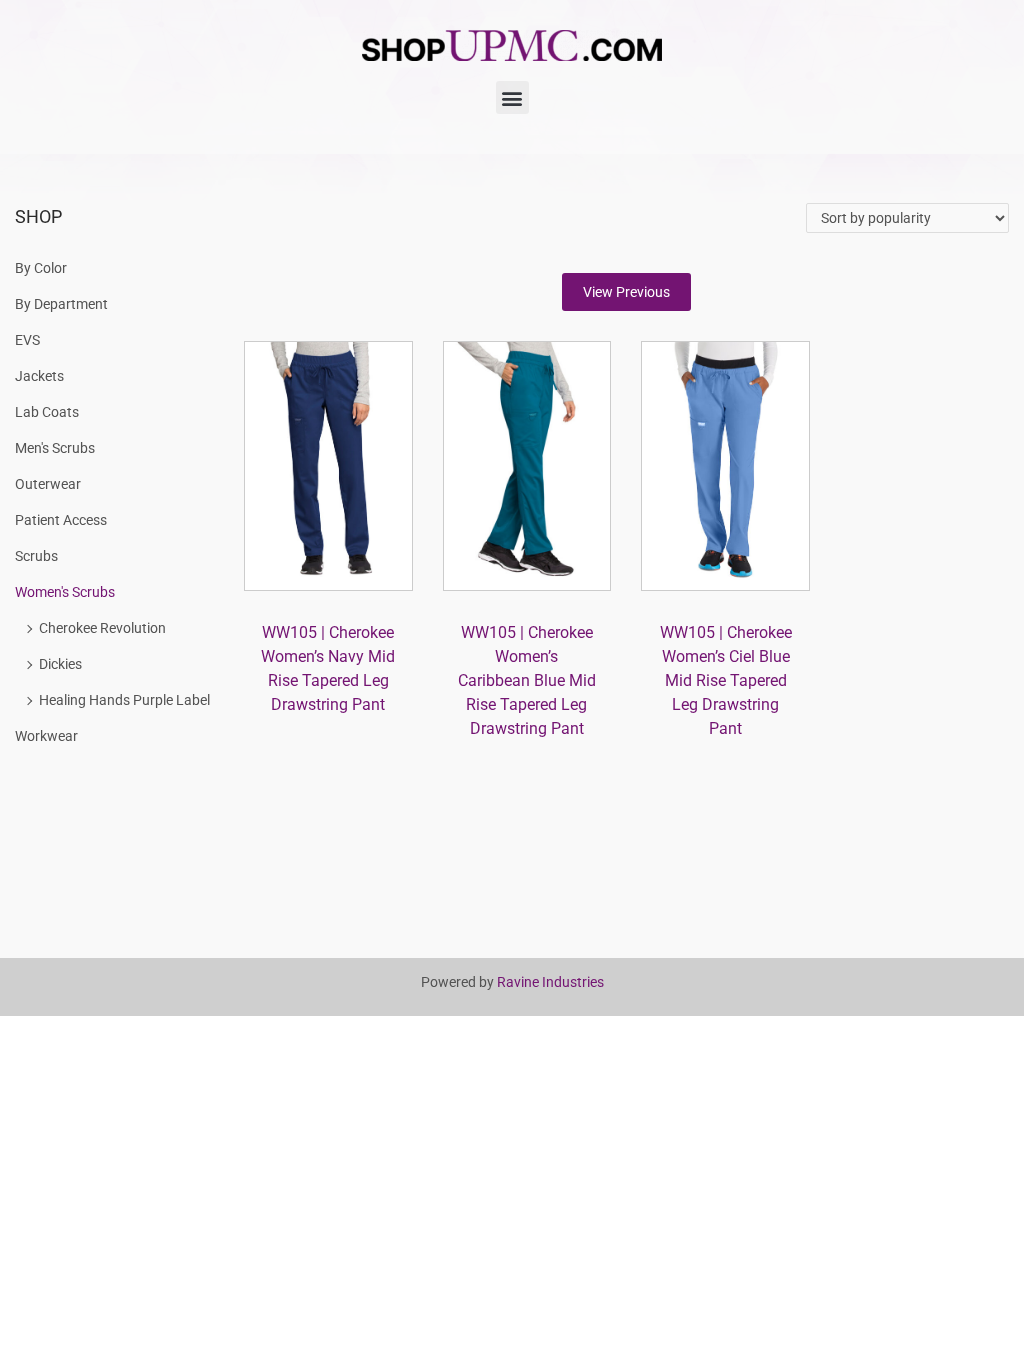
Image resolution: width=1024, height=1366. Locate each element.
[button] (512, 97)
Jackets (39, 376)
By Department (61, 304)
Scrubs (36, 556)
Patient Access (61, 520)
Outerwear (48, 484)
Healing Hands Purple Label (124, 700)
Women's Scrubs (65, 592)
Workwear (46, 736)
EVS (27, 340)
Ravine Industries (550, 982)
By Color (41, 268)
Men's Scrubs (55, 448)
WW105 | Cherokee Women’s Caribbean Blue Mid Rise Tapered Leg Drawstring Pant (527, 680)
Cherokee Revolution (102, 628)
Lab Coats (47, 412)
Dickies (60, 664)
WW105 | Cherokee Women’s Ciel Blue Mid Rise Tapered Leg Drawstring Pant (726, 680)
